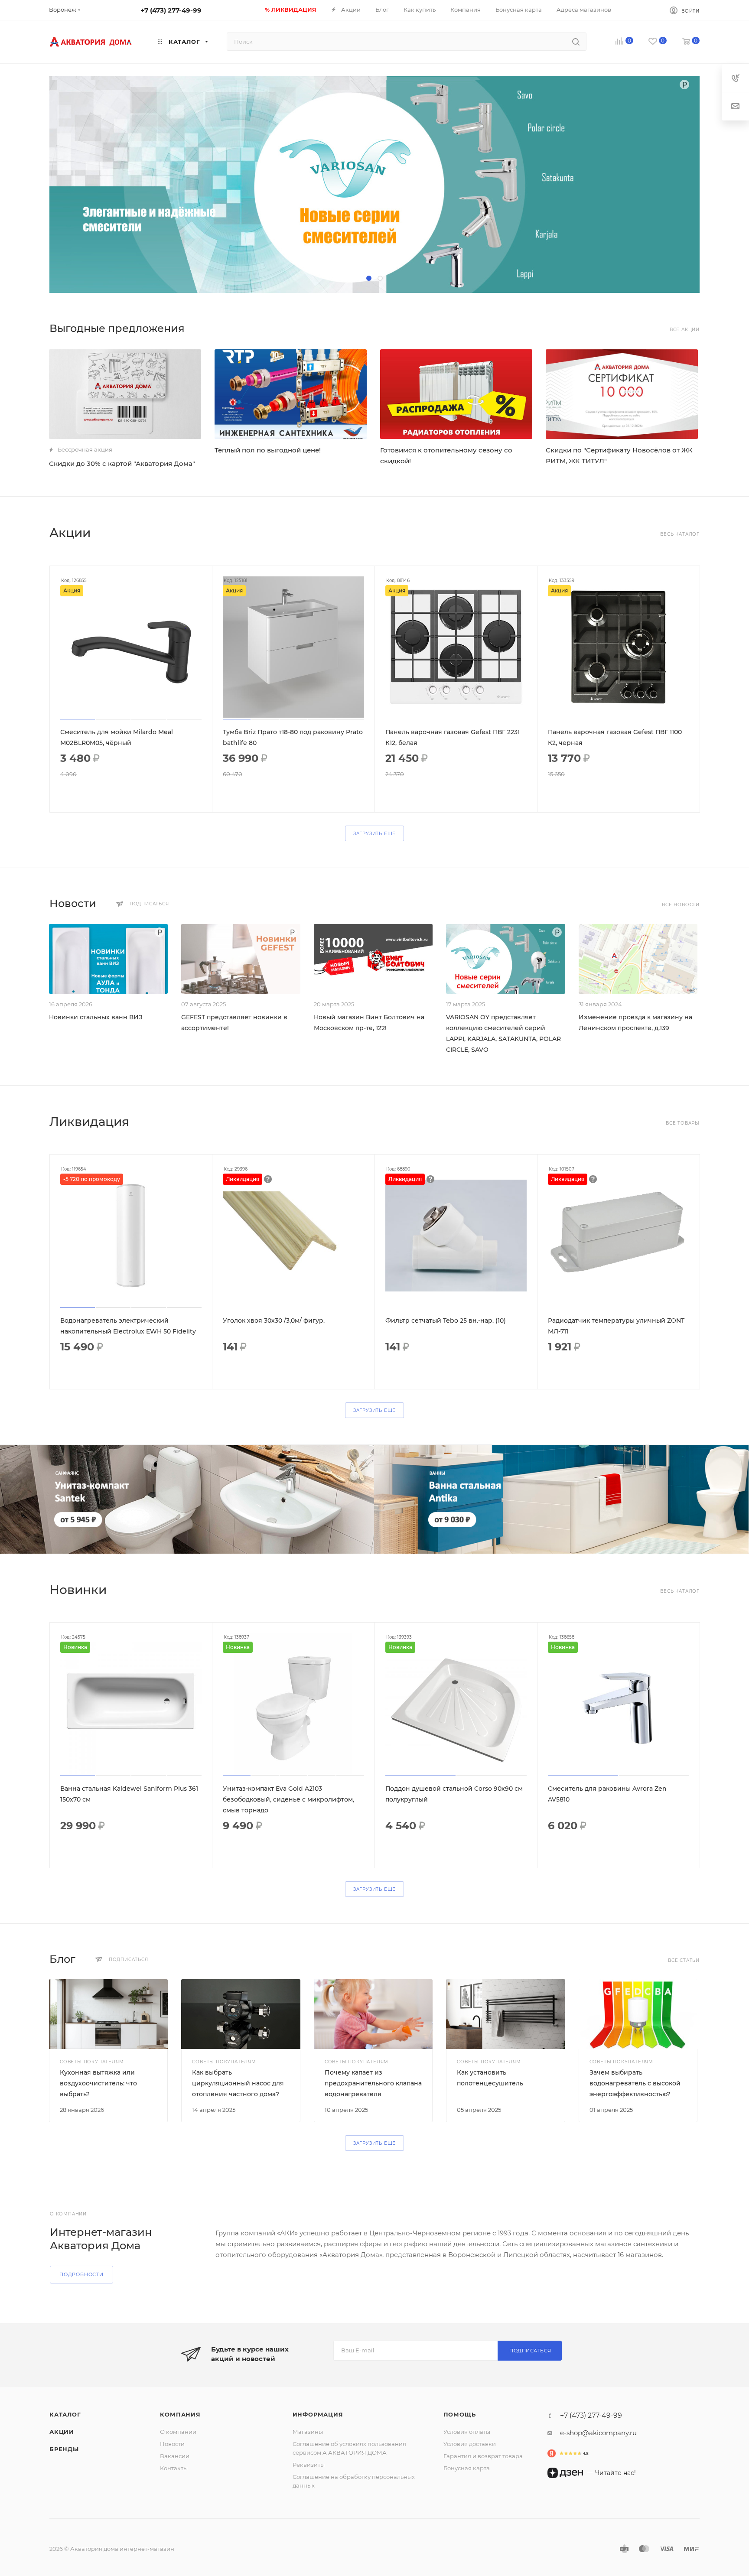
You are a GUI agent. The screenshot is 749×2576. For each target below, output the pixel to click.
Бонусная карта (467, 2468)
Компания (180, 2414)
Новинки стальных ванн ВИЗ (96, 1017)
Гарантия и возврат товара (483, 2456)
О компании (178, 2432)
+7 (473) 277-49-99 (171, 10)
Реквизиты (309, 2465)
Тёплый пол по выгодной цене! (268, 450)
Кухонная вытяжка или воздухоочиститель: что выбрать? (98, 2083)
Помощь (460, 2414)
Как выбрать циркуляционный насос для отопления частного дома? (238, 2083)
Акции (62, 2432)
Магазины (308, 2432)
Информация (318, 2414)
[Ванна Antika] (561, 1499)
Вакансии (175, 2456)
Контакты (174, 2468)
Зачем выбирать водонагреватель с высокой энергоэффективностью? (635, 2083)
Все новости (681, 905)
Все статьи (684, 1960)
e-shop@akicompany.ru (598, 2433)
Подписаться (530, 2351)
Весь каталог (680, 534)
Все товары (683, 1123)
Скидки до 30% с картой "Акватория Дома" (122, 463)
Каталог (65, 2414)
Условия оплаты (467, 2432)
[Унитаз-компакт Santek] (187, 1499)
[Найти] (576, 42)
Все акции (685, 330)
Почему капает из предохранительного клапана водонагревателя (373, 2083)
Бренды (64, 2449)
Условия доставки (470, 2444)
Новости (172, 2444)
